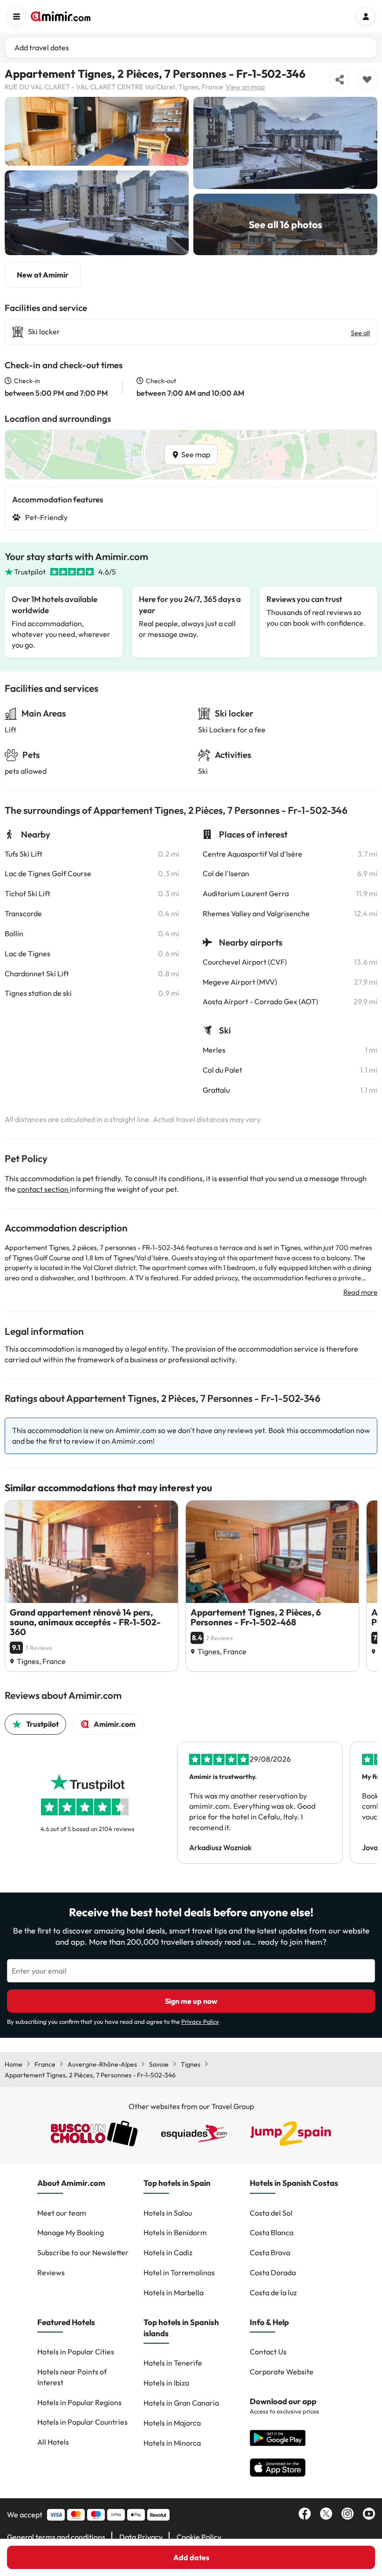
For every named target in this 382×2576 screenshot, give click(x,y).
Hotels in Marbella (174, 2292)
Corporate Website (282, 2372)
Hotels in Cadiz (168, 2252)
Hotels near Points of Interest (72, 2377)
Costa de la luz (273, 2292)
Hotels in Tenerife (173, 2363)
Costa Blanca (272, 2232)
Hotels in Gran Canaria (181, 2403)
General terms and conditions (56, 2537)
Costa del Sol (271, 2213)
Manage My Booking (71, 2232)
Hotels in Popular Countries (82, 2422)
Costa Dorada (273, 2272)
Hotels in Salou (168, 2213)
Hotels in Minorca (172, 2443)
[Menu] (16, 16)
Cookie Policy (199, 2537)
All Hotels (53, 2442)
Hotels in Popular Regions (79, 2402)
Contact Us (268, 2352)
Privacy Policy (200, 2022)
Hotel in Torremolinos (179, 2272)
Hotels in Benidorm (175, 2232)
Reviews (51, 2272)
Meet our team (62, 2213)
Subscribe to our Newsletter (83, 2252)
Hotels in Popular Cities (76, 2352)
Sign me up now (191, 2001)
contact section (44, 1189)
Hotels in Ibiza (166, 2383)
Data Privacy (141, 2537)
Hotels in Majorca (172, 2423)
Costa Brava (270, 2252)
